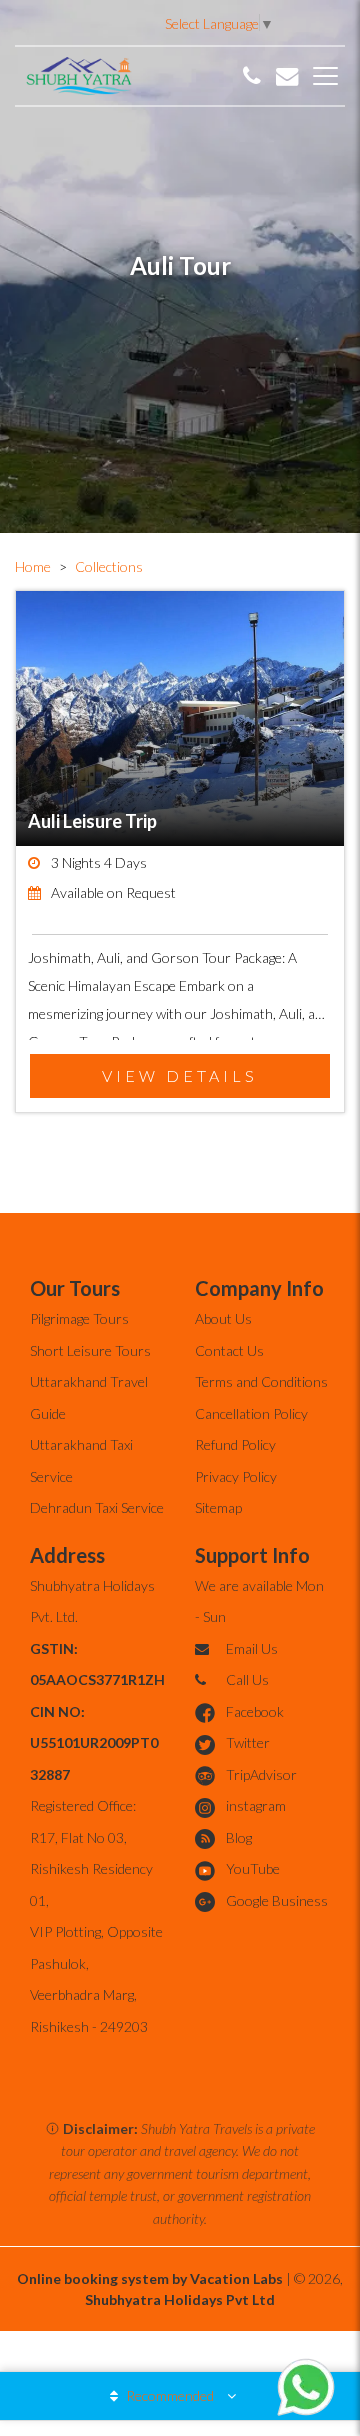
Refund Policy (235, 1444)
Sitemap (218, 1507)
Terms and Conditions (261, 1381)
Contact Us (229, 1350)
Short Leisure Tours (90, 1350)
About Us (223, 1318)
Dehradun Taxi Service (97, 1507)
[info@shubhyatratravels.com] (287, 76)
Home (33, 566)
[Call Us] (252, 76)
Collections (109, 566)
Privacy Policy (236, 1476)
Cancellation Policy (251, 1413)
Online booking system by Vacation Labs (151, 2278)
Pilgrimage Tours (79, 1318)
